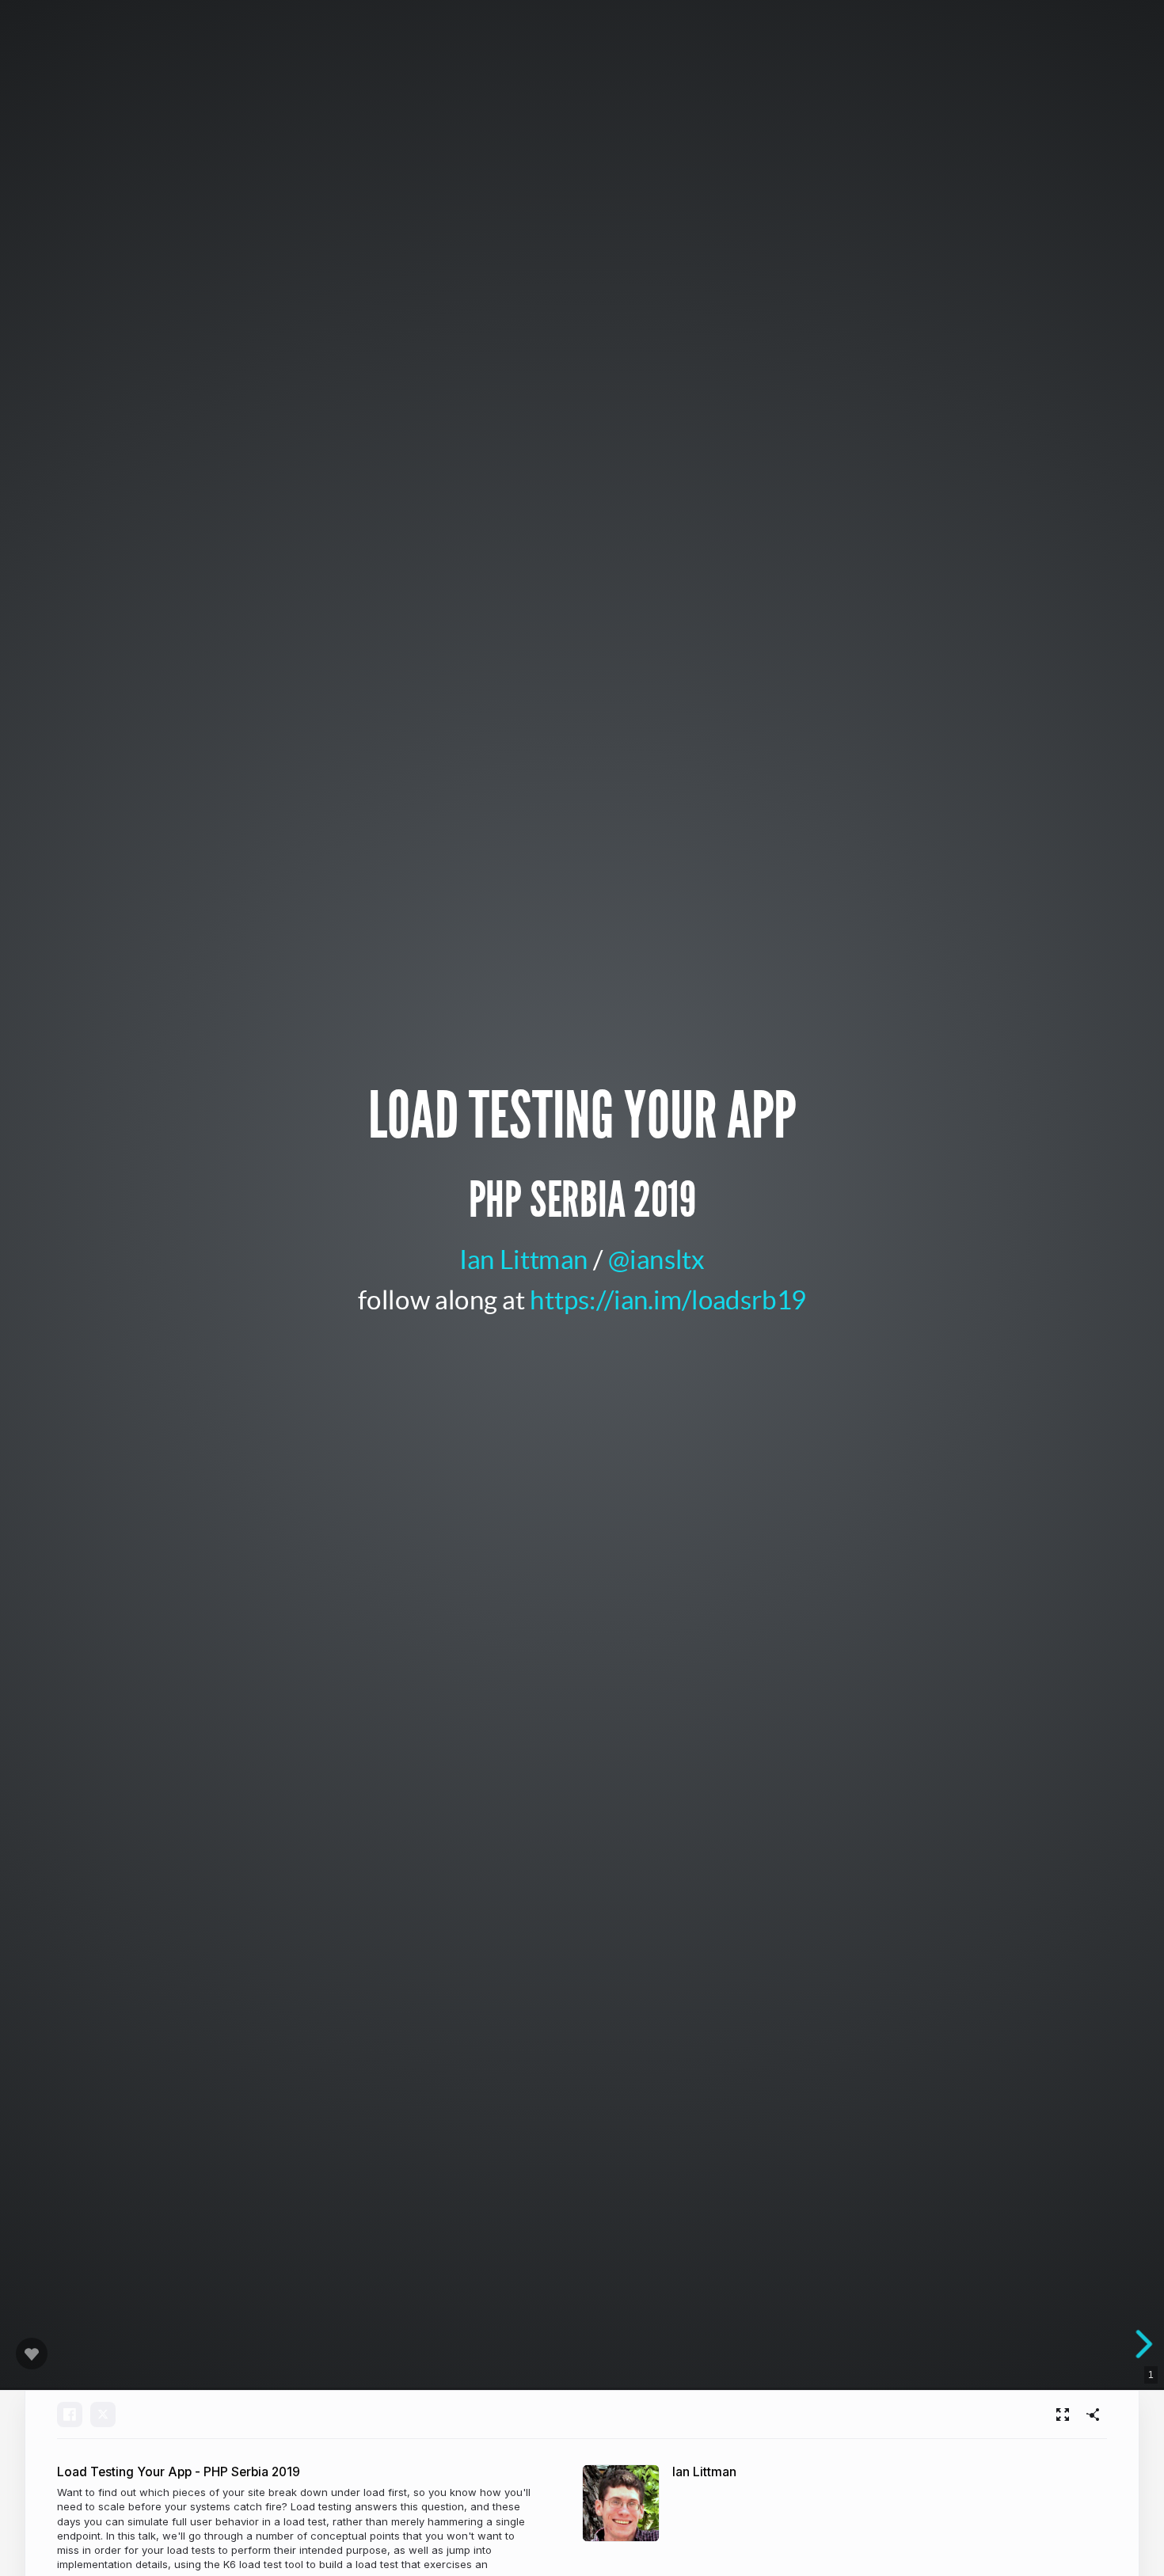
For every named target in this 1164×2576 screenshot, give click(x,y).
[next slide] (1149, 2344)
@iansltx (656, 1258)
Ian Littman (523, 1258)
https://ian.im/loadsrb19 (668, 1298)
